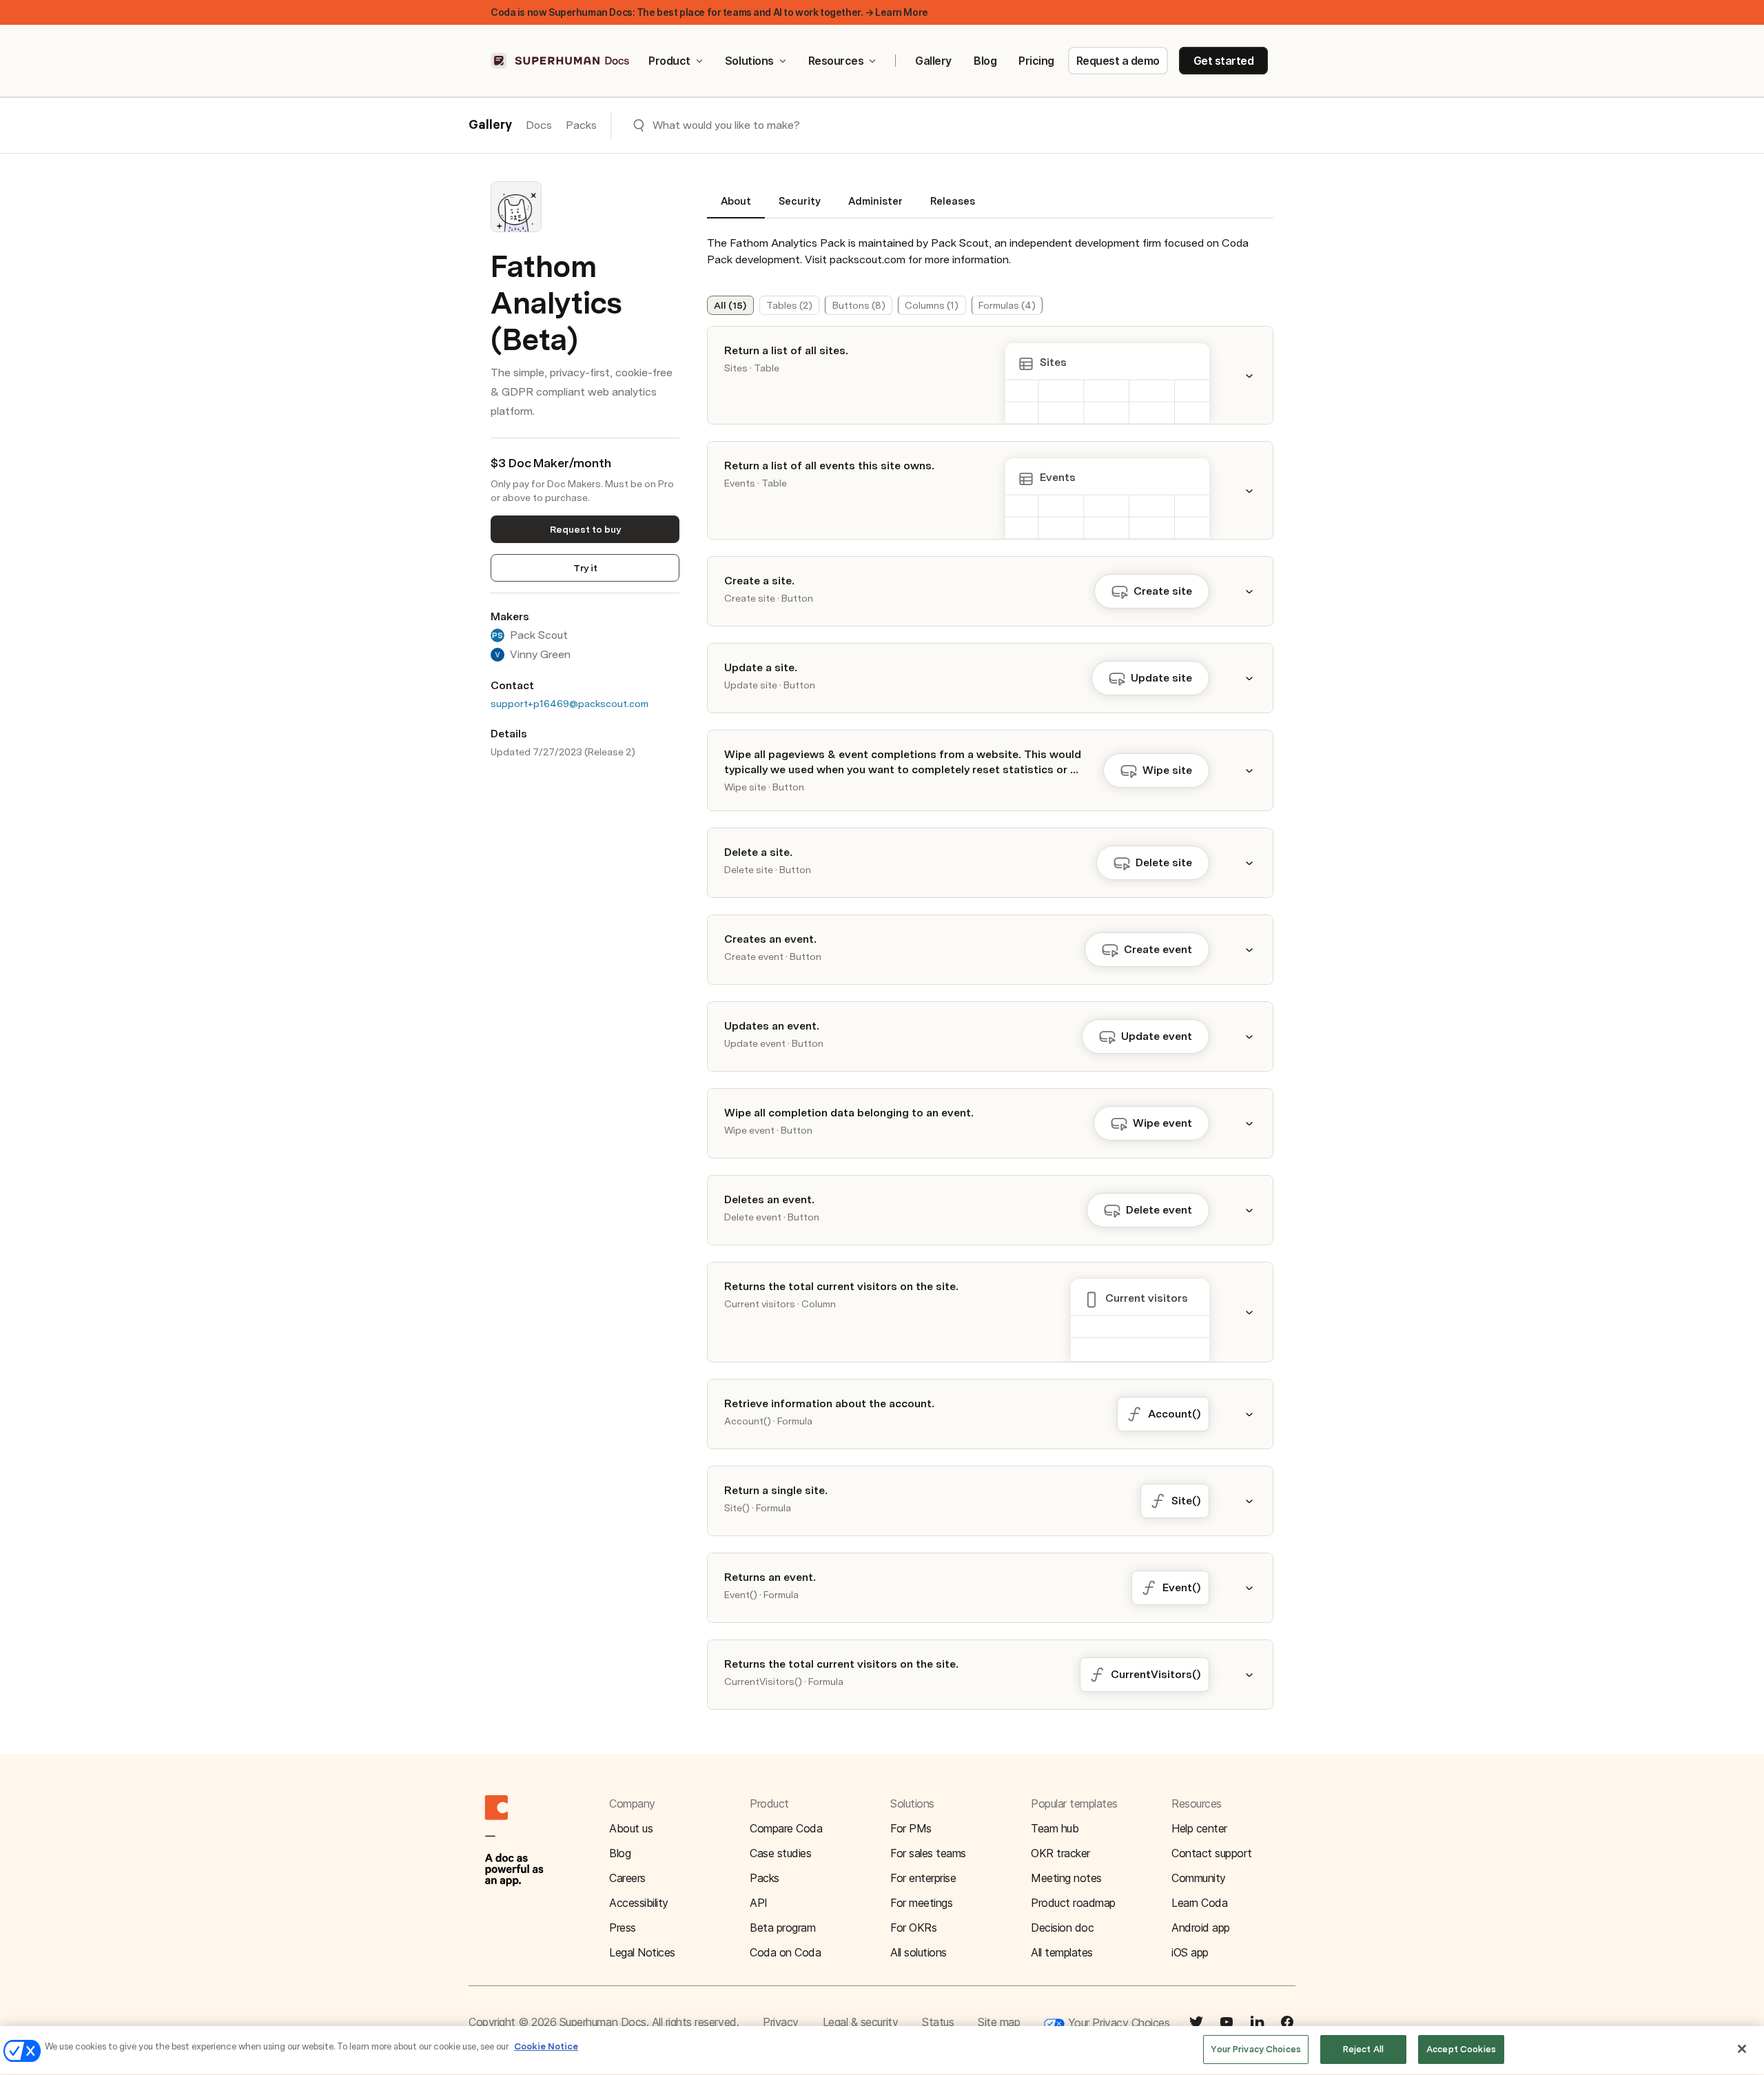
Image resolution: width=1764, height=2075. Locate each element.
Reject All (1363, 2049)
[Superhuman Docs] (561, 61)
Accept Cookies (1461, 2049)
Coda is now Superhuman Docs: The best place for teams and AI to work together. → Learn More (709, 12)
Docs (539, 125)
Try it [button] (585, 568)
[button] (1258, 376)
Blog (985, 61)
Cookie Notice (546, 2046)
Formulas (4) (1007, 305)
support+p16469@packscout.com (570, 704)
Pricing (1036, 61)
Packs (581, 125)
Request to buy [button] (585, 529)
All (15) (730, 305)
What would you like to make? (726, 125)
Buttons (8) (859, 305)
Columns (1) (932, 305)
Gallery (933, 61)
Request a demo (1118, 61)
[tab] (736, 207)
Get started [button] (1224, 61)
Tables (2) (789, 305)
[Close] (1742, 2049)
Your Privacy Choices (1117, 2023)
